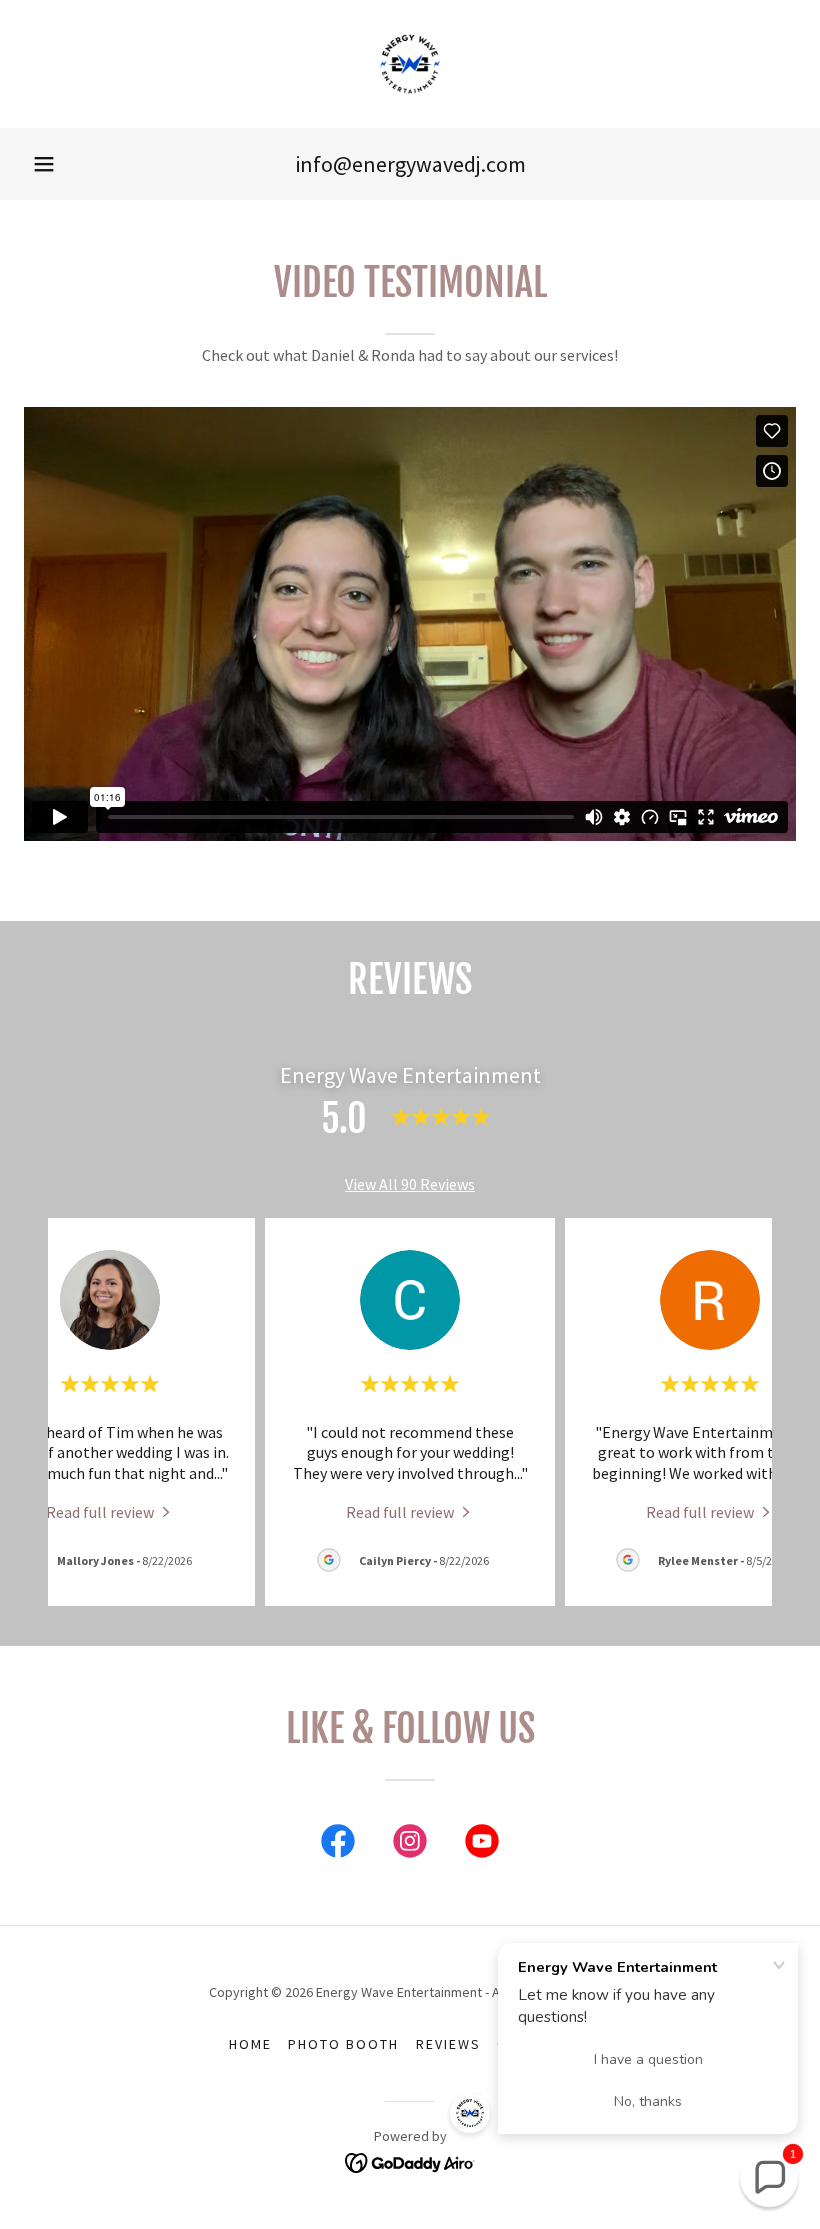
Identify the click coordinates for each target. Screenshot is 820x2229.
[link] (410, 64)
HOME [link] (250, 2044)
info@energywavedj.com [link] (410, 164)
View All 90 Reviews (410, 1184)
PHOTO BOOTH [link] (343, 2044)
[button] (44, 164)
